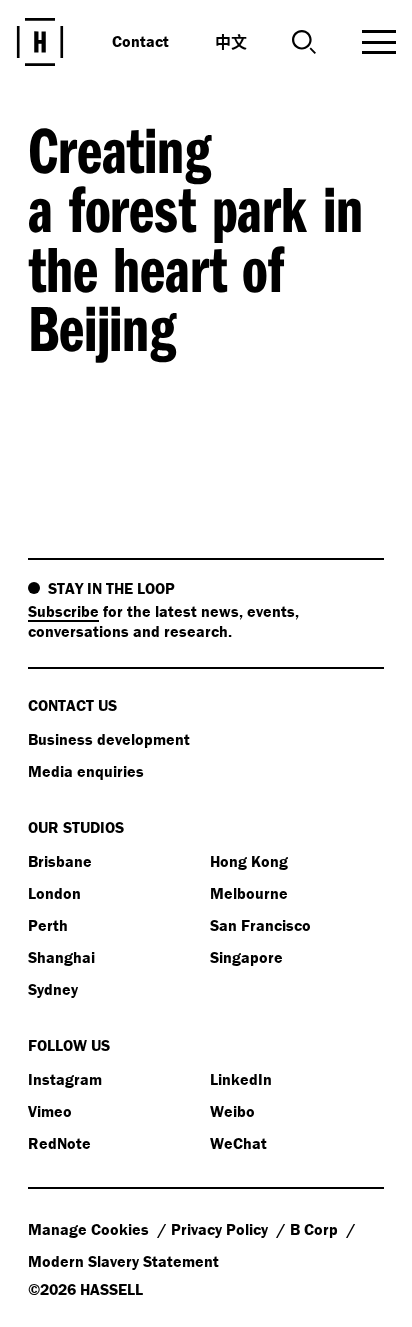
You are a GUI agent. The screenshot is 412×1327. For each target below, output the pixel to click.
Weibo (232, 1111)
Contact (140, 41)
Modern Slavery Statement (123, 1261)
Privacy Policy (221, 1229)
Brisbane (60, 861)
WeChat (238, 1143)
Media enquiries (86, 771)
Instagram (65, 1079)
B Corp (316, 1229)
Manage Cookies (90, 1229)
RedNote (59, 1143)
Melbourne (249, 893)
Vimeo (50, 1111)
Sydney (53, 989)
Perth (48, 925)
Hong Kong (249, 861)
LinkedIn (241, 1079)
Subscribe (63, 611)
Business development (109, 739)
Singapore (246, 957)
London (54, 893)
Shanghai (61, 957)
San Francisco (260, 925)
